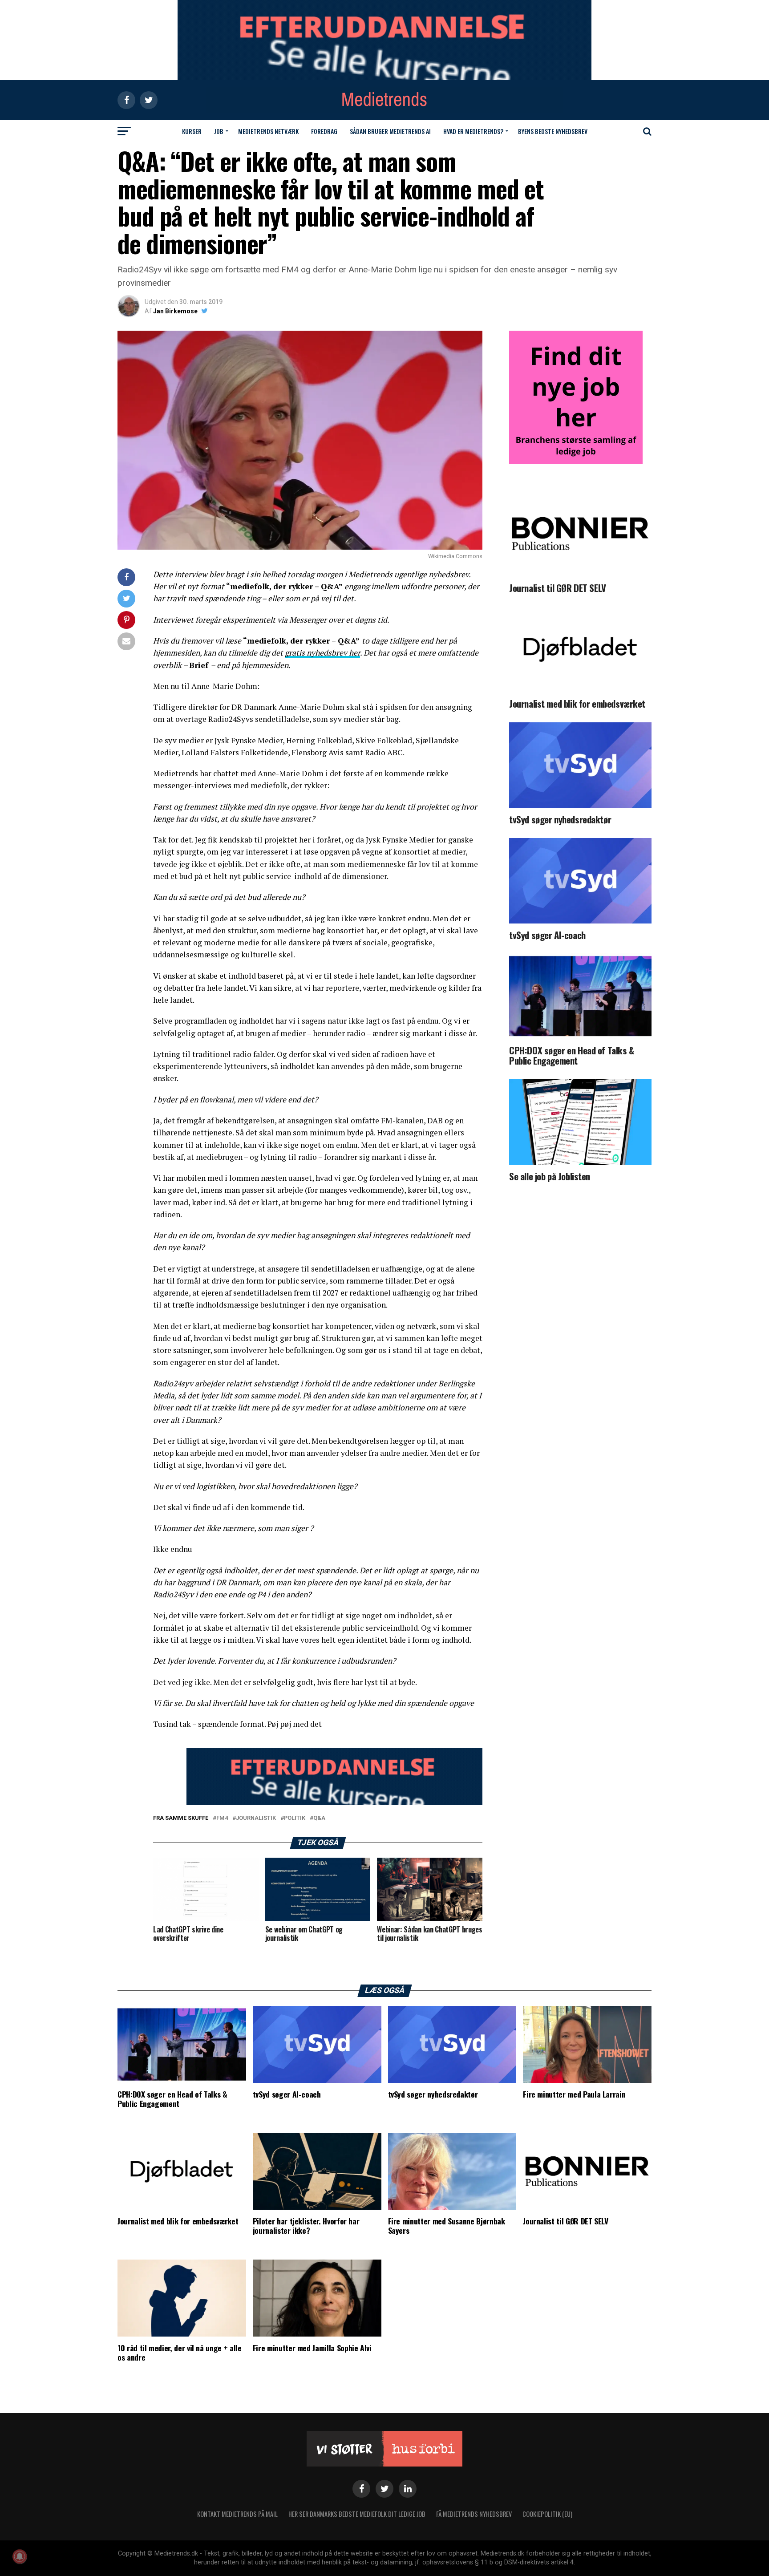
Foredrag (324, 131)
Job (219, 131)
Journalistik (256, 1818)
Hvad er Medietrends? (473, 131)
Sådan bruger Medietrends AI (390, 131)
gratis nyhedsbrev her (322, 653)
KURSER (192, 131)
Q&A (319, 1818)
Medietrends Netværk (268, 131)
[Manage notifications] (20, 2556)
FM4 (222, 1818)
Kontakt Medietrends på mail (237, 2514)
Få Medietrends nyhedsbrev (474, 2514)
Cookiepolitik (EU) (547, 2514)
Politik (295, 1818)
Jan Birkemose (175, 311)
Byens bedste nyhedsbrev (553, 131)
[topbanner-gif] (334, 1803)
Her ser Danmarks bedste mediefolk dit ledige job (357, 2514)
